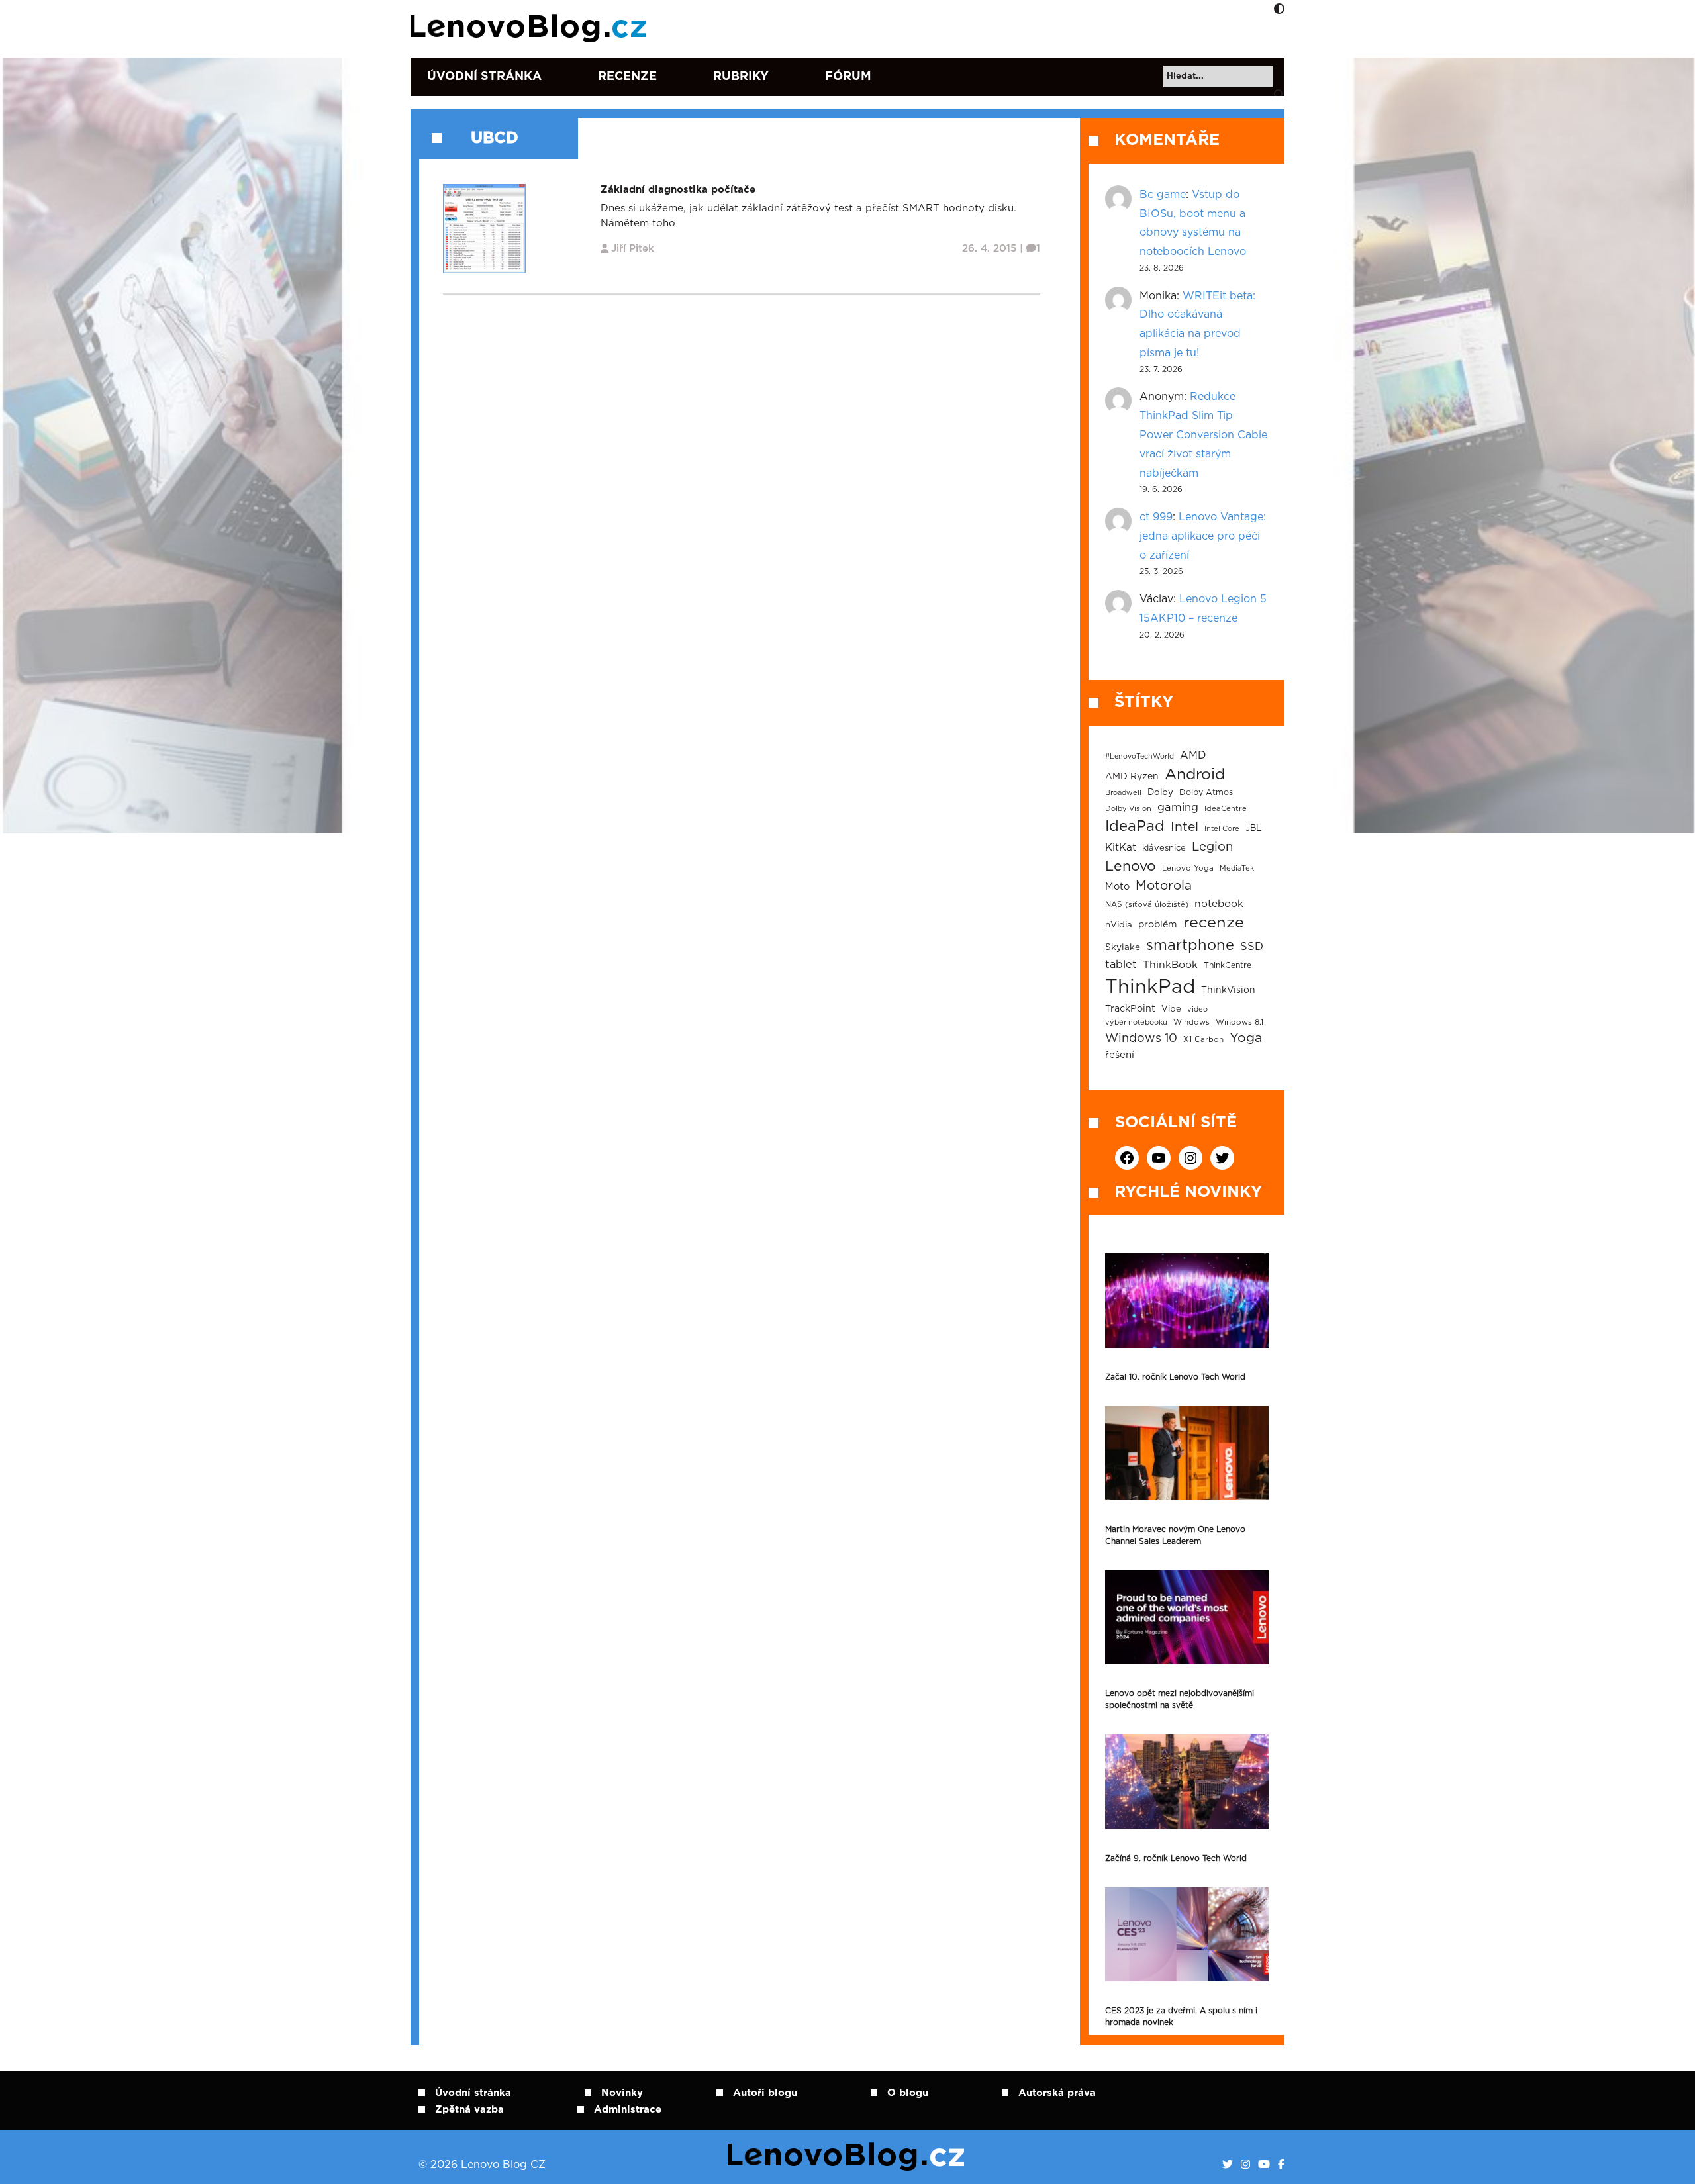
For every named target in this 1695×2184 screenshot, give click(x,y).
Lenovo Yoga (1188, 868)
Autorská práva (1057, 2093)
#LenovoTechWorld (1139, 756)
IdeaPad (1135, 826)
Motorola (1164, 886)
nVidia (1119, 925)
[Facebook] (1281, 2165)
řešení (1120, 1055)
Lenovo (1131, 866)
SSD (1252, 947)
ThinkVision (1228, 990)
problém (1158, 925)
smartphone (1190, 945)
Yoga (1246, 1038)
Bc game (1163, 195)
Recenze (627, 77)
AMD (1193, 755)
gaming (1178, 808)
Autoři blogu (765, 2093)
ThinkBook (1170, 965)
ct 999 (1156, 517)
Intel (1185, 827)
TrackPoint (1130, 1009)
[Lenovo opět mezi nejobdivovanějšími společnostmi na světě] (1187, 1617)
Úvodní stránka (484, 77)
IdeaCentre (1226, 809)
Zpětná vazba (469, 2110)
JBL (1253, 829)
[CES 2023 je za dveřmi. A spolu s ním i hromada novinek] (1187, 1934)
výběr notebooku (1136, 1022)
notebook (1219, 904)
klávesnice (1164, 848)
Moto (1117, 887)
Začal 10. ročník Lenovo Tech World (1175, 1377)
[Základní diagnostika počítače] (484, 228)
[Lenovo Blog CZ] (531, 28)
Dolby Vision (1128, 809)
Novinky (622, 2093)
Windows (1191, 1022)
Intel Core (1222, 829)
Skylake (1123, 947)
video (1197, 1009)
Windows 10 (1141, 1039)
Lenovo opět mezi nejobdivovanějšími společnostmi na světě (1180, 1699)
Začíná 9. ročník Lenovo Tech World (1176, 1858)
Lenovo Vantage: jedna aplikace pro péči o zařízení (1203, 536)
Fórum (848, 77)
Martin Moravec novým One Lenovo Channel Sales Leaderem (1175, 1535)
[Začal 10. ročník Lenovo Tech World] (1187, 1300)
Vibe (1171, 1009)
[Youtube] (1264, 2165)
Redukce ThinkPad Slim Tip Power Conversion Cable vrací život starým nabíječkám (1203, 435)
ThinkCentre (1228, 965)
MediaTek (1237, 868)
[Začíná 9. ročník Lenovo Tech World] (1187, 1781)
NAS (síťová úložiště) (1147, 905)
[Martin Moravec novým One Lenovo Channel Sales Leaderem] (1187, 1453)
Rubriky (741, 77)
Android (1195, 775)
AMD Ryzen (1132, 777)
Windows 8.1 (1239, 1022)
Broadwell (1123, 793)
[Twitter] (1228, 2165)
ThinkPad (1150, 987)
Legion (1212, 847)
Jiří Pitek (633, 249)
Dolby (1160, 792)
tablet (1121, 965)
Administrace (628, 2110)
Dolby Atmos (1206, 792)
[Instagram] (1245, 2165)
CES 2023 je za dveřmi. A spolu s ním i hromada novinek (1181, 2017)
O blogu (908, 2093)
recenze (1214, 923)
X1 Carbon (1203, 1040)
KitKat (1121, 848)
